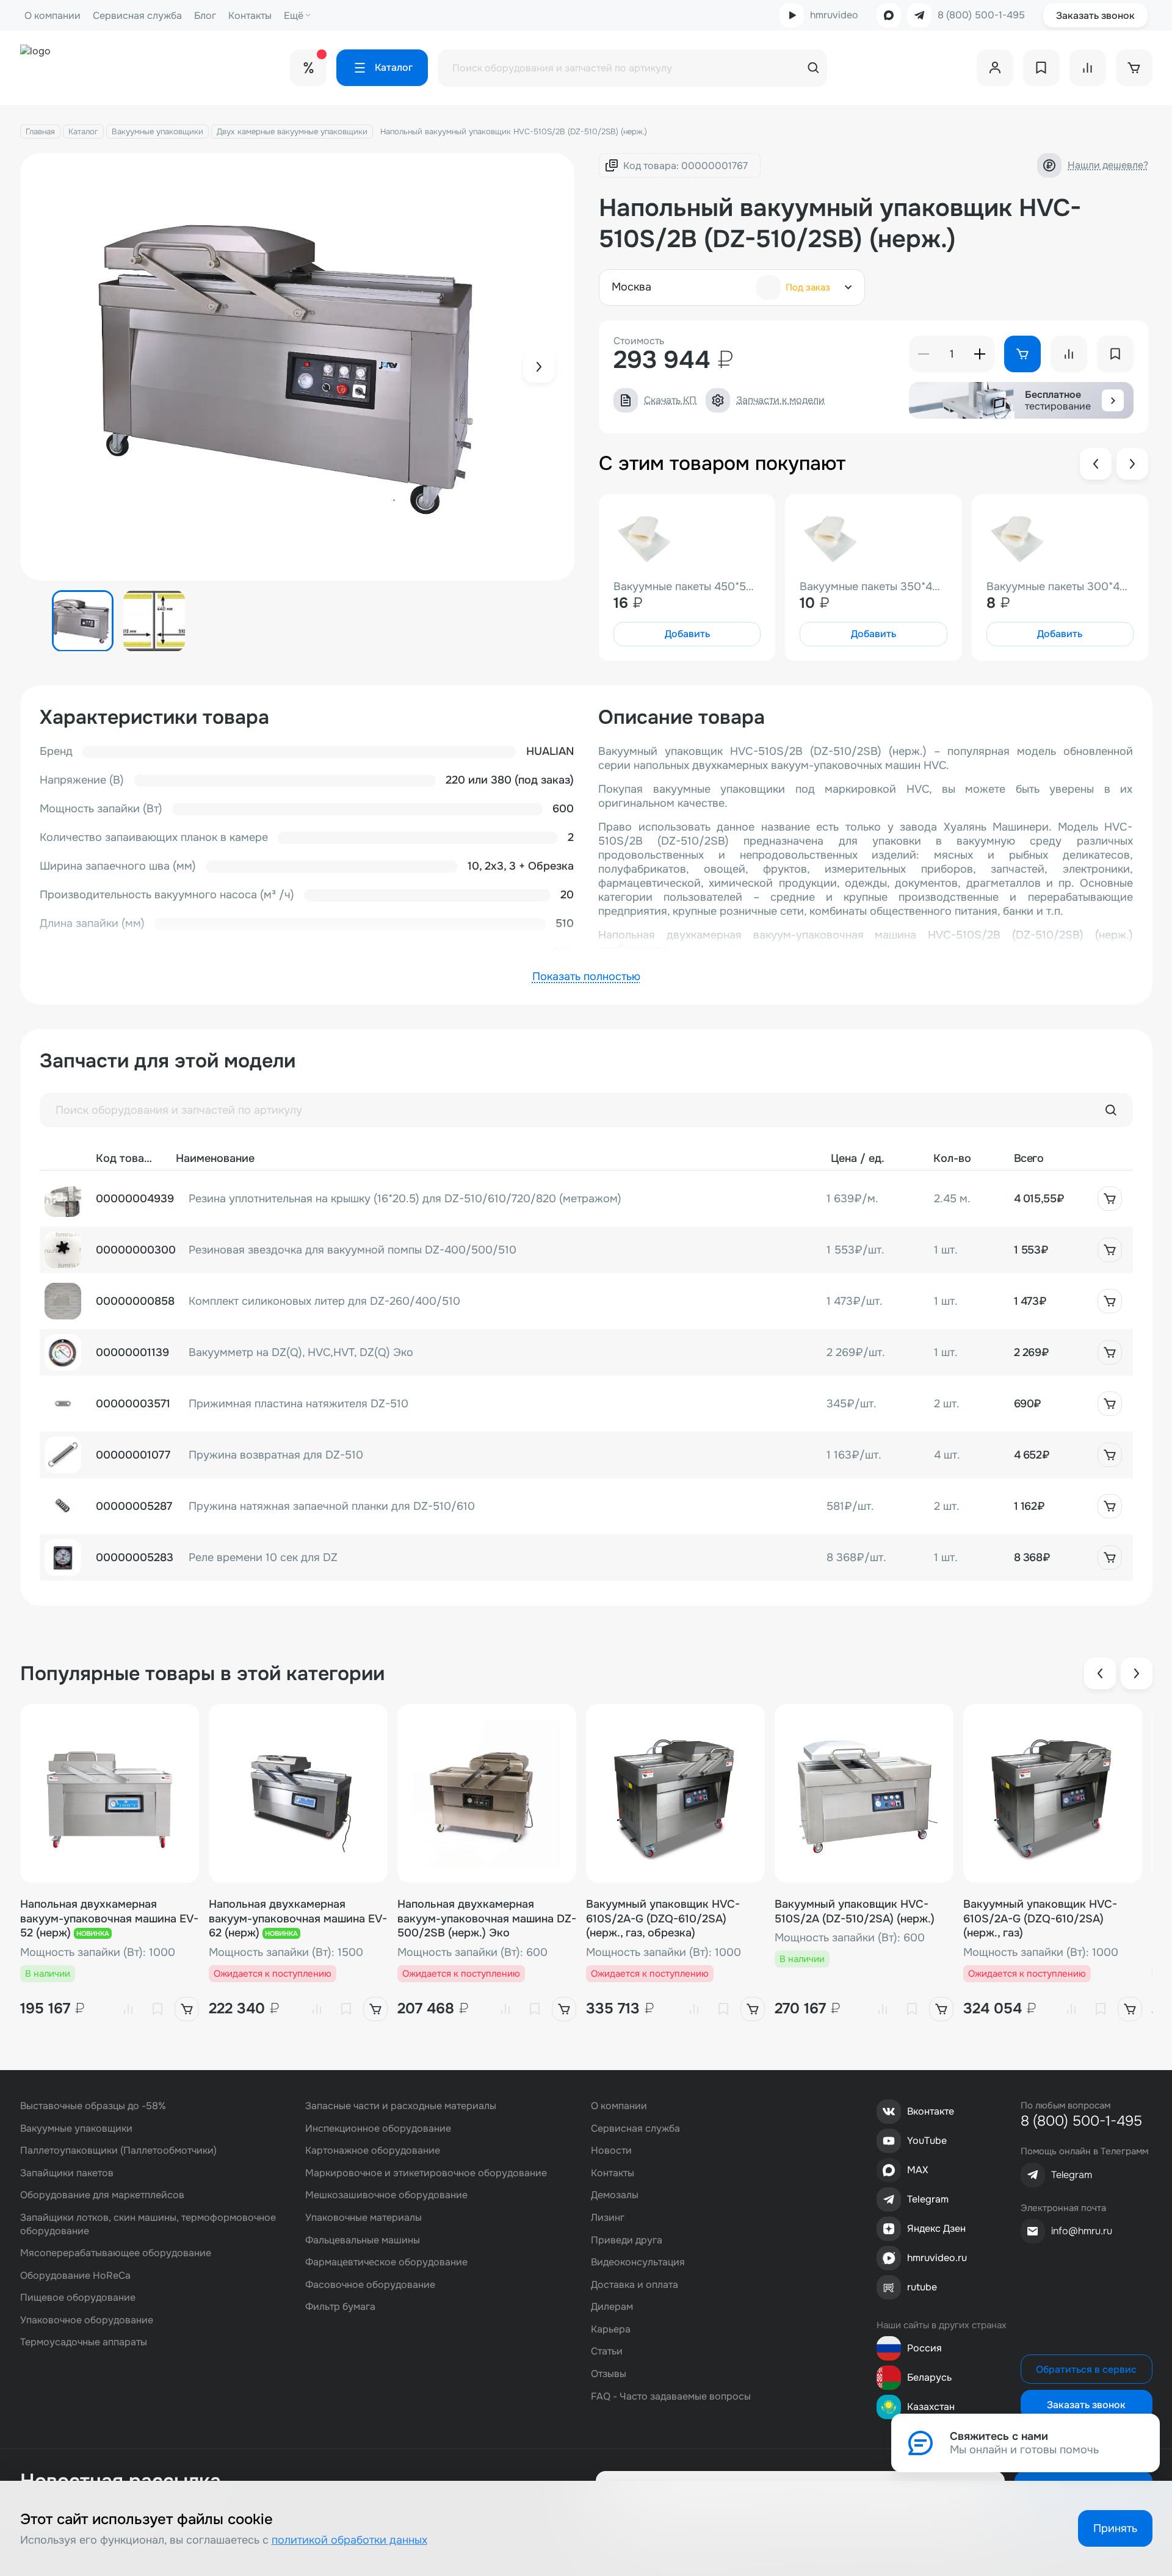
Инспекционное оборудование (378, 2128)
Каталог (83, 132)
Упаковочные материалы (364, 2217)
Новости (611, 2150)
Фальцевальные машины (363, 2240)
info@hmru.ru (1082, 2231)
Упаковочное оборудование (87, 2320)
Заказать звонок (1095, 16)
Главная (40, 132)
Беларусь (929, 2377)
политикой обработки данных (349, 2540)
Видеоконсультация (638, 2262)
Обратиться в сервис (1086, 2369)
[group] (298, 367)
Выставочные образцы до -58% (93, 2106)
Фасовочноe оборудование (370, 2285)
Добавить (687, 634)
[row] (586, 1199)
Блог (205, 16)
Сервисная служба (137, 16)
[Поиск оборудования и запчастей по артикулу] (1111, 1110)
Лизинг (608, 2217)
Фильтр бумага (340, 2307)
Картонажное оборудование (373, 2150)
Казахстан (931, 2407)
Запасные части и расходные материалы (401, 2106)
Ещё (294, 16)
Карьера (611, 2329)
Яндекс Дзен (936, 2228)
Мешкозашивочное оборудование (386, 2195)
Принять (1115, 2528)
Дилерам (612, 2307)
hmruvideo (834, 15)
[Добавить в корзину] (1110, 1199)
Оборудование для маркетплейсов (102, 2195)
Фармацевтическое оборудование (386, 2262)
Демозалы (615, 2195)
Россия (924, 2348)
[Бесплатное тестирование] (1113, 400)
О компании (52, 16)
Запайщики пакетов (67, 2173)
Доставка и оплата (635, 2285)
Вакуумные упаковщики (157, 132)
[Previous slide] (1096, 464)
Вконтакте (931, 2111)
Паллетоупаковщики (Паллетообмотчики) (118, 2150)
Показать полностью (586, 976)
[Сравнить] (128, 2009)
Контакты (250, 16)
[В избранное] (157, 2009)
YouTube (927, 2141)
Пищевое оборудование (78, 2297)
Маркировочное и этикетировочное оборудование (426, 2173)
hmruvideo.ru (937, 2258)
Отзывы (609, 2374)
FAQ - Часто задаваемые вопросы (671, 2396)
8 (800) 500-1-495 (981, 15)
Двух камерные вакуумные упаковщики (292, 132)
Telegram (928, 2199)
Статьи (607, 2351)
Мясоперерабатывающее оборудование (116, 2253)
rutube (922, 2287)
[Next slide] (539, 367)
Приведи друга (627, 2240)
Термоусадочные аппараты (84, 2342)
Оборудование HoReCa (75, 2275)
